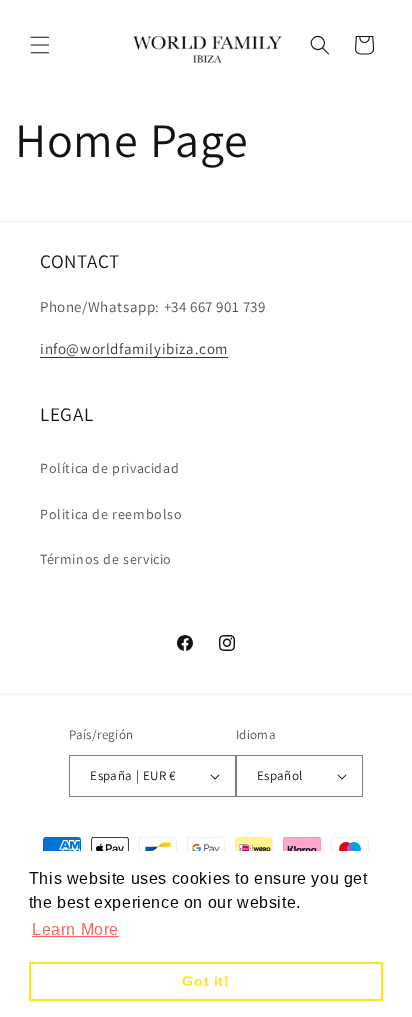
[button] (40, 45)
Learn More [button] (75, 929)
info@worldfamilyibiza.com (134, 348)
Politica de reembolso (111, 514)
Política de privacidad (109, 468)
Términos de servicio (106, 559)
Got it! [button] (205, 981)
